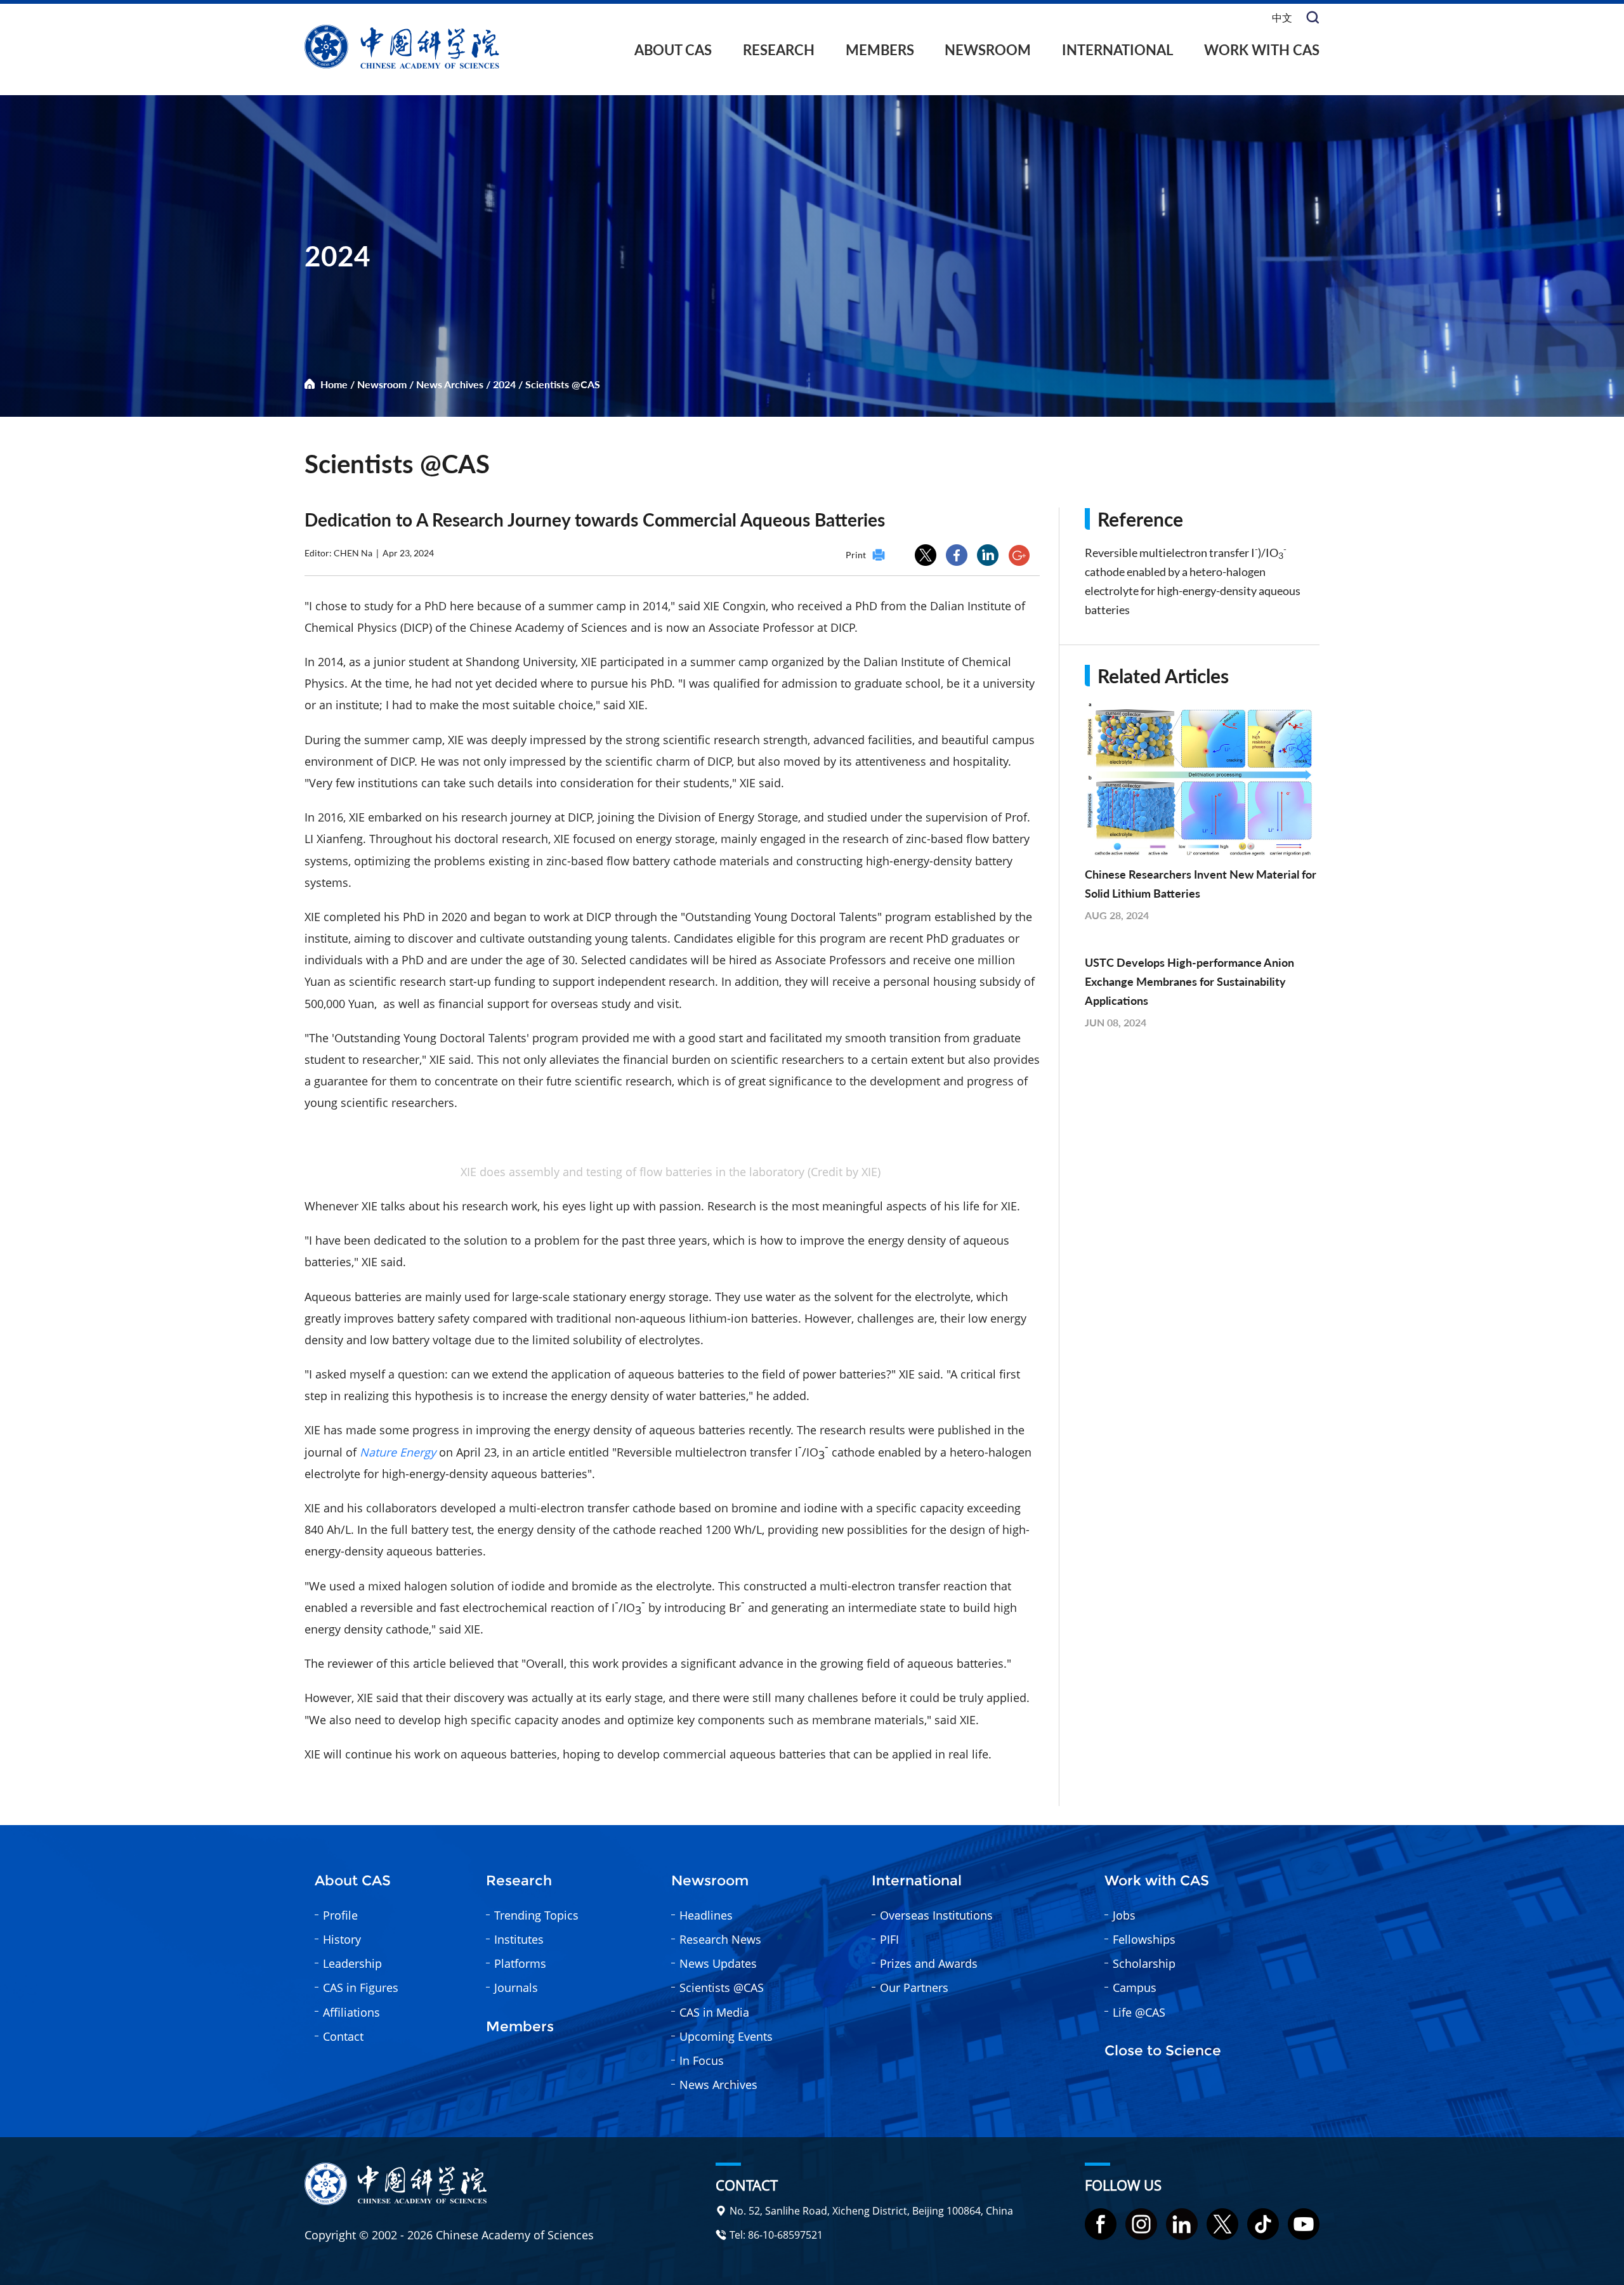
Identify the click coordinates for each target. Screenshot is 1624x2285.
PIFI (889, 1939)
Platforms (520, 1963)
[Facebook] (1101, 2224)
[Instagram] (1141, 2224)
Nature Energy (398, 1452)
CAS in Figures (361, 1987)
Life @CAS (1139, 2012)
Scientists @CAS (563, 384)
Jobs (1124, 1915)
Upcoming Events (726, 2036)
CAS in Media (714, 2012)
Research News (720, 1939)
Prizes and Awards (929, 1963)
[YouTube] (1304, 2224)
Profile (340, 1915)
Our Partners (914, 1987)
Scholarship (1144, 1963)
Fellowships (1144, 1939)
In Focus (702, 2060)
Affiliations (351, 2012)
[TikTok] (1263, 2224)
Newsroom (988, 50)
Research (779, 50)
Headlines (706, 1915)
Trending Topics (536, 1915)
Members (880, 50)
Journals (516, 1987)
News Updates (718, 1963)
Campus (1135, 1987)
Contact (343, 2036)
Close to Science (1163, 2051)
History (342, 1939)
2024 (504, 384)
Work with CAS (1262, 50)
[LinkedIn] (1182, 2224)
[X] (1222, 2224)
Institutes (519, 1939)
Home (334, 384)
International (1117, 50)
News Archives (450, 384)
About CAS (673, 50)
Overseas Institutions (936, 1915)
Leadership (352, 1963)
